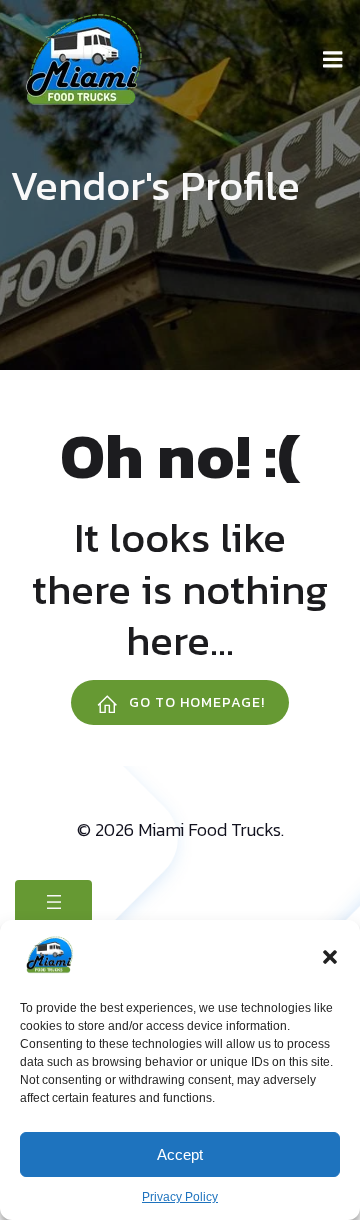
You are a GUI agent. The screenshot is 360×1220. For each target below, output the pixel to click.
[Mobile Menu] (333, 60)
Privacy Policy (180, 1197)
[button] (330, 957)
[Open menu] (53, 902)
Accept (180, 1154)
